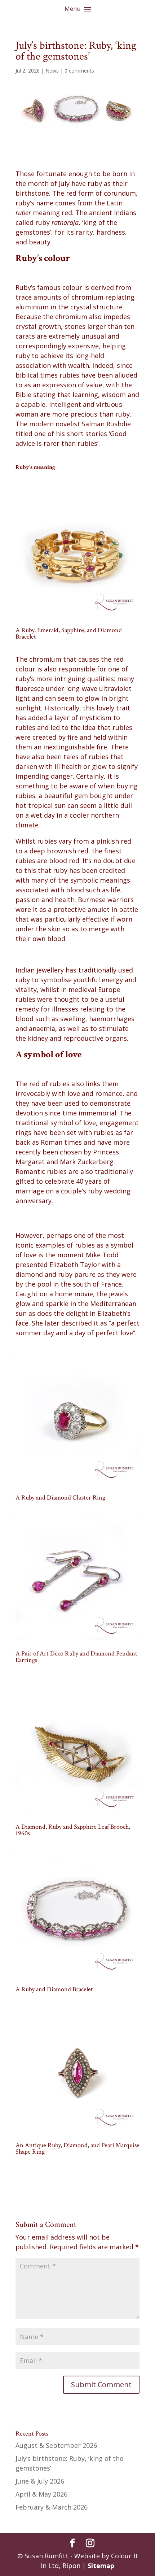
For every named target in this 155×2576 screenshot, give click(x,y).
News (52, 71)
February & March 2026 (52, 2507)
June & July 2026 (40, 2481)
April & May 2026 (41, 2494)
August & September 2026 (56, 2445)
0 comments (79, 71)
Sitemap (101, 2566)
